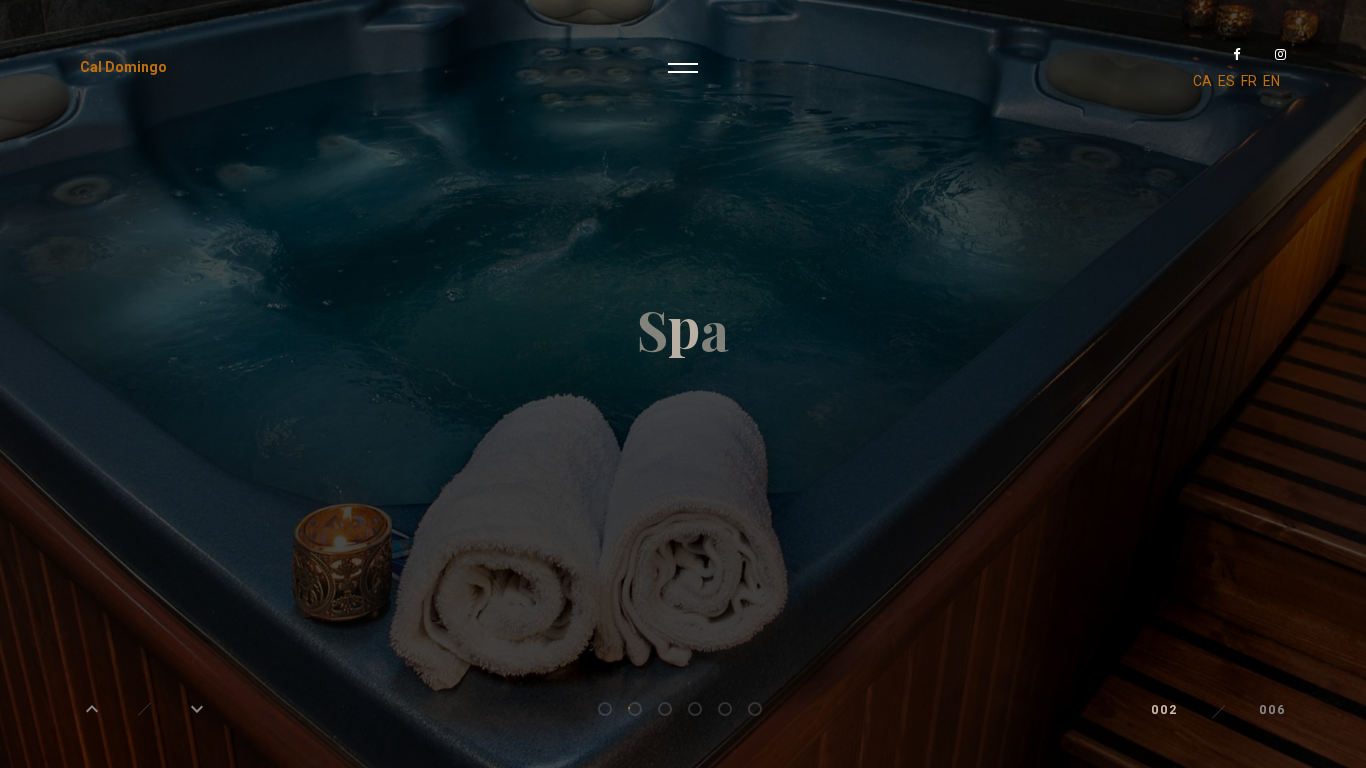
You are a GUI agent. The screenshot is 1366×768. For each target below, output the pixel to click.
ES (1226, 81)
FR (1249, 81)
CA (1202, 81)
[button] (92, 709)
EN (1271, 81)
